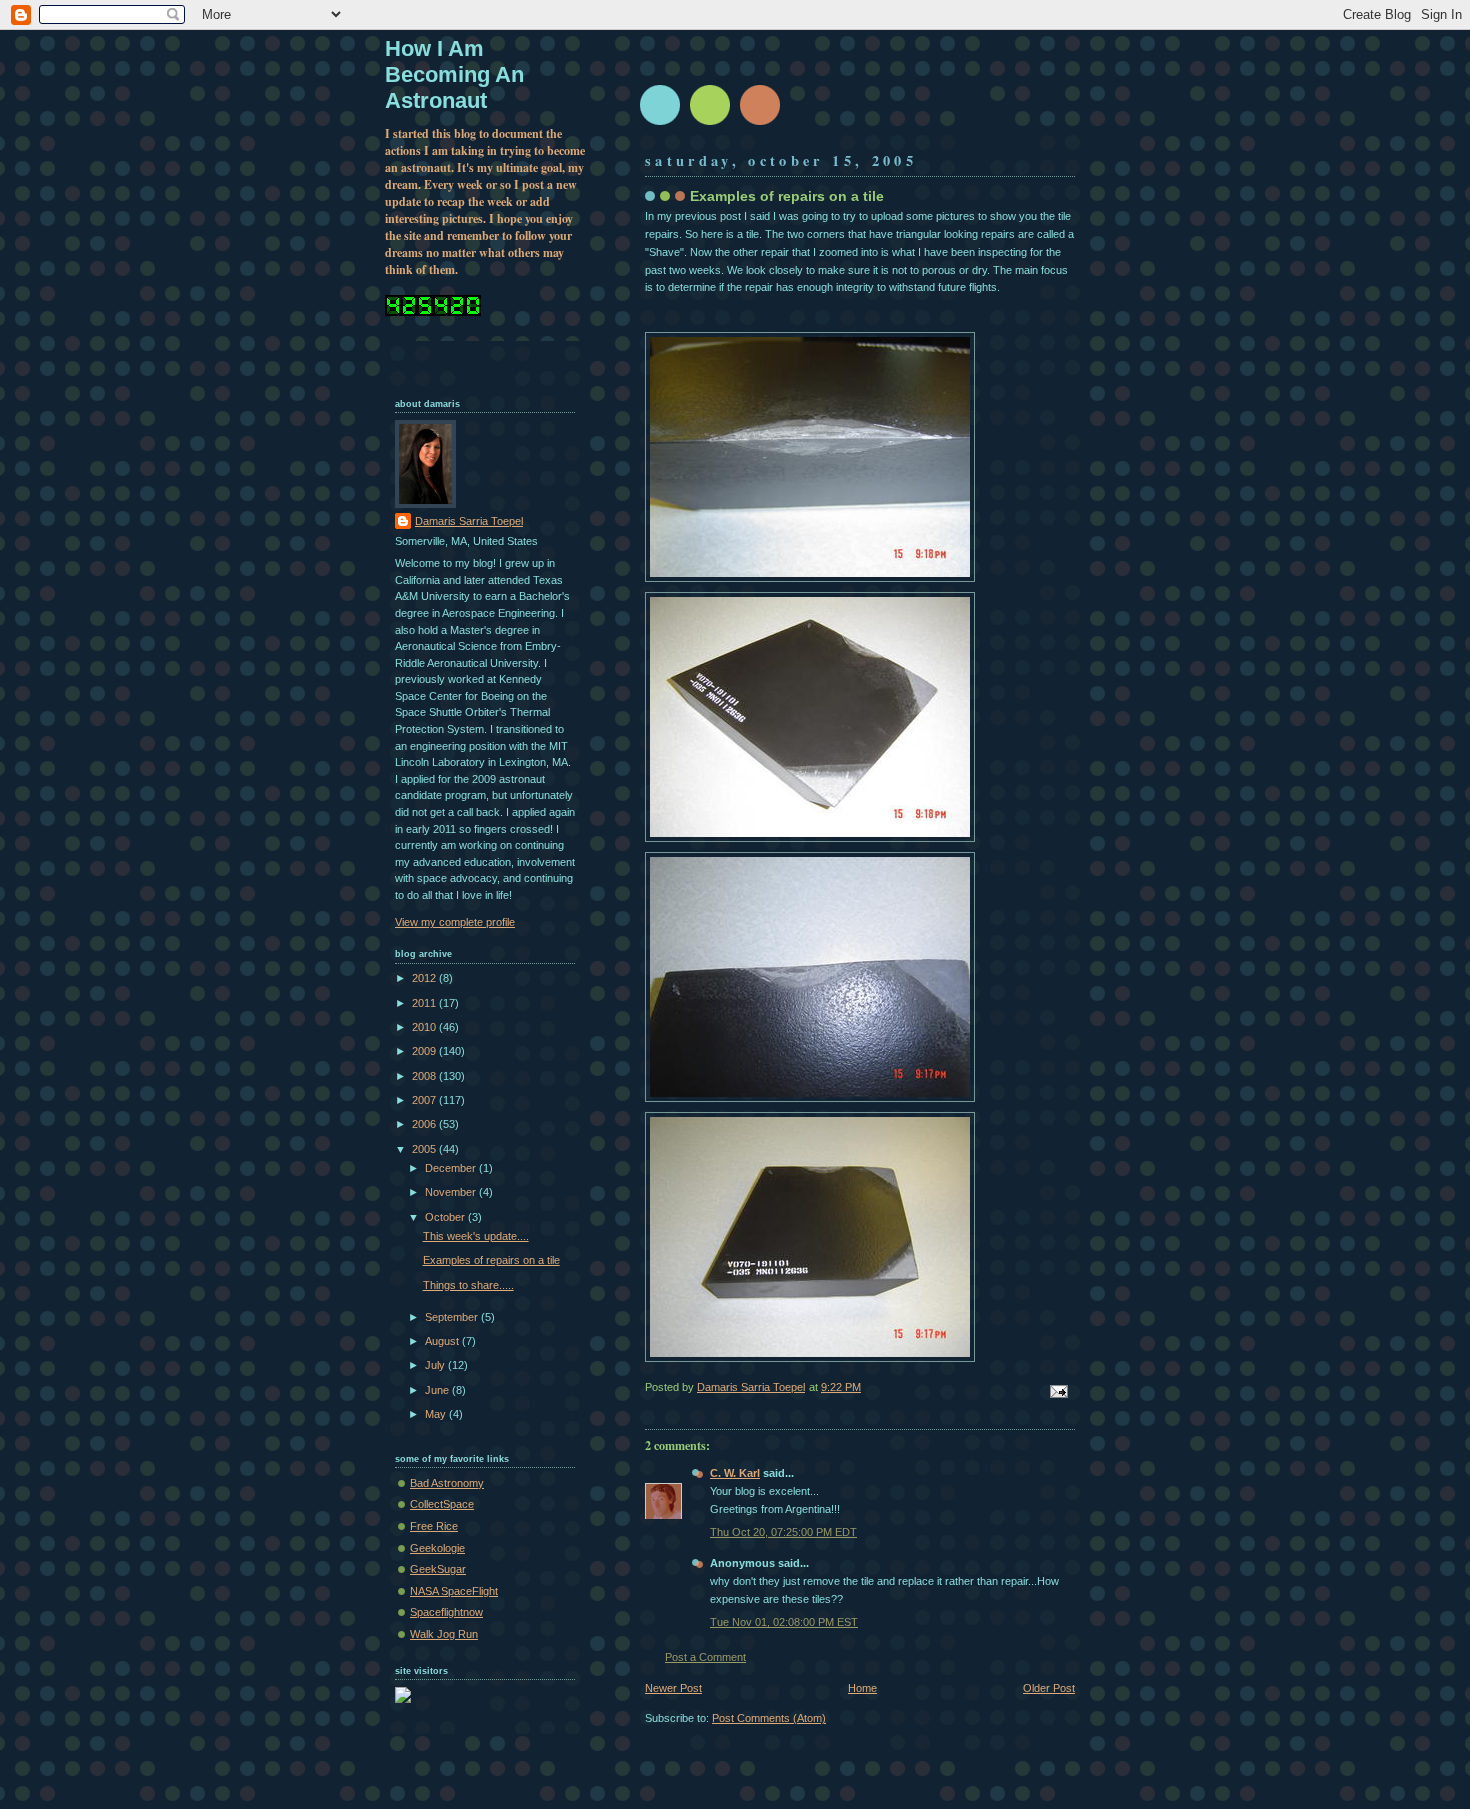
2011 (425, 1003)
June (438, 1390)
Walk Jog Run (444, 1634)
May (437, 1414)
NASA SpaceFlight (454, 1591)
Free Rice (434, 1526)
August (443, 1341)
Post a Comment (705, 1657)
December (452, 1168)
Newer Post (673, 1688)
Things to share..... (468, 1285)
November (452, 1192)
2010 (425, 1027)
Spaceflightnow (446, 1612)
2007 (425, 1100)
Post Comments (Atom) (769, 1718)
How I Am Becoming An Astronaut (454, 74)
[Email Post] (1057, 1390)
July (436, 1365)
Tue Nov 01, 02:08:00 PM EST (784, 1622)
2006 (425, 1124)
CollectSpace (442, 1504)
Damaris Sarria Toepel (469, 521)
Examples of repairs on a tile (491, 1260)
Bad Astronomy (447, 1483)
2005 (425, 1149)
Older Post (1049, 1688)
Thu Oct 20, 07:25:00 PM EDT (783, 1532)
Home (862, 1688)
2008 (425, 1076)
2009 (425, 1051)
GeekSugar (438, 1569)
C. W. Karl (735, 1473)
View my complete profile (455, 922)
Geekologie (437, 1548)
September (453, 1317)
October (446, 1217)
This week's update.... (476, 1236)
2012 (425, 978)
